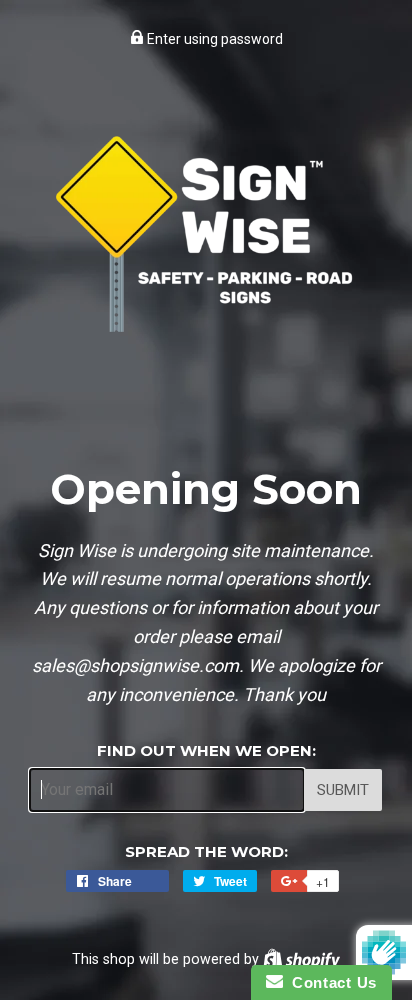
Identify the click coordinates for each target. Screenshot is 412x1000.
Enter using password (213, 39)
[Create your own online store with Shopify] (301, 959)
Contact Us (330, 982)
